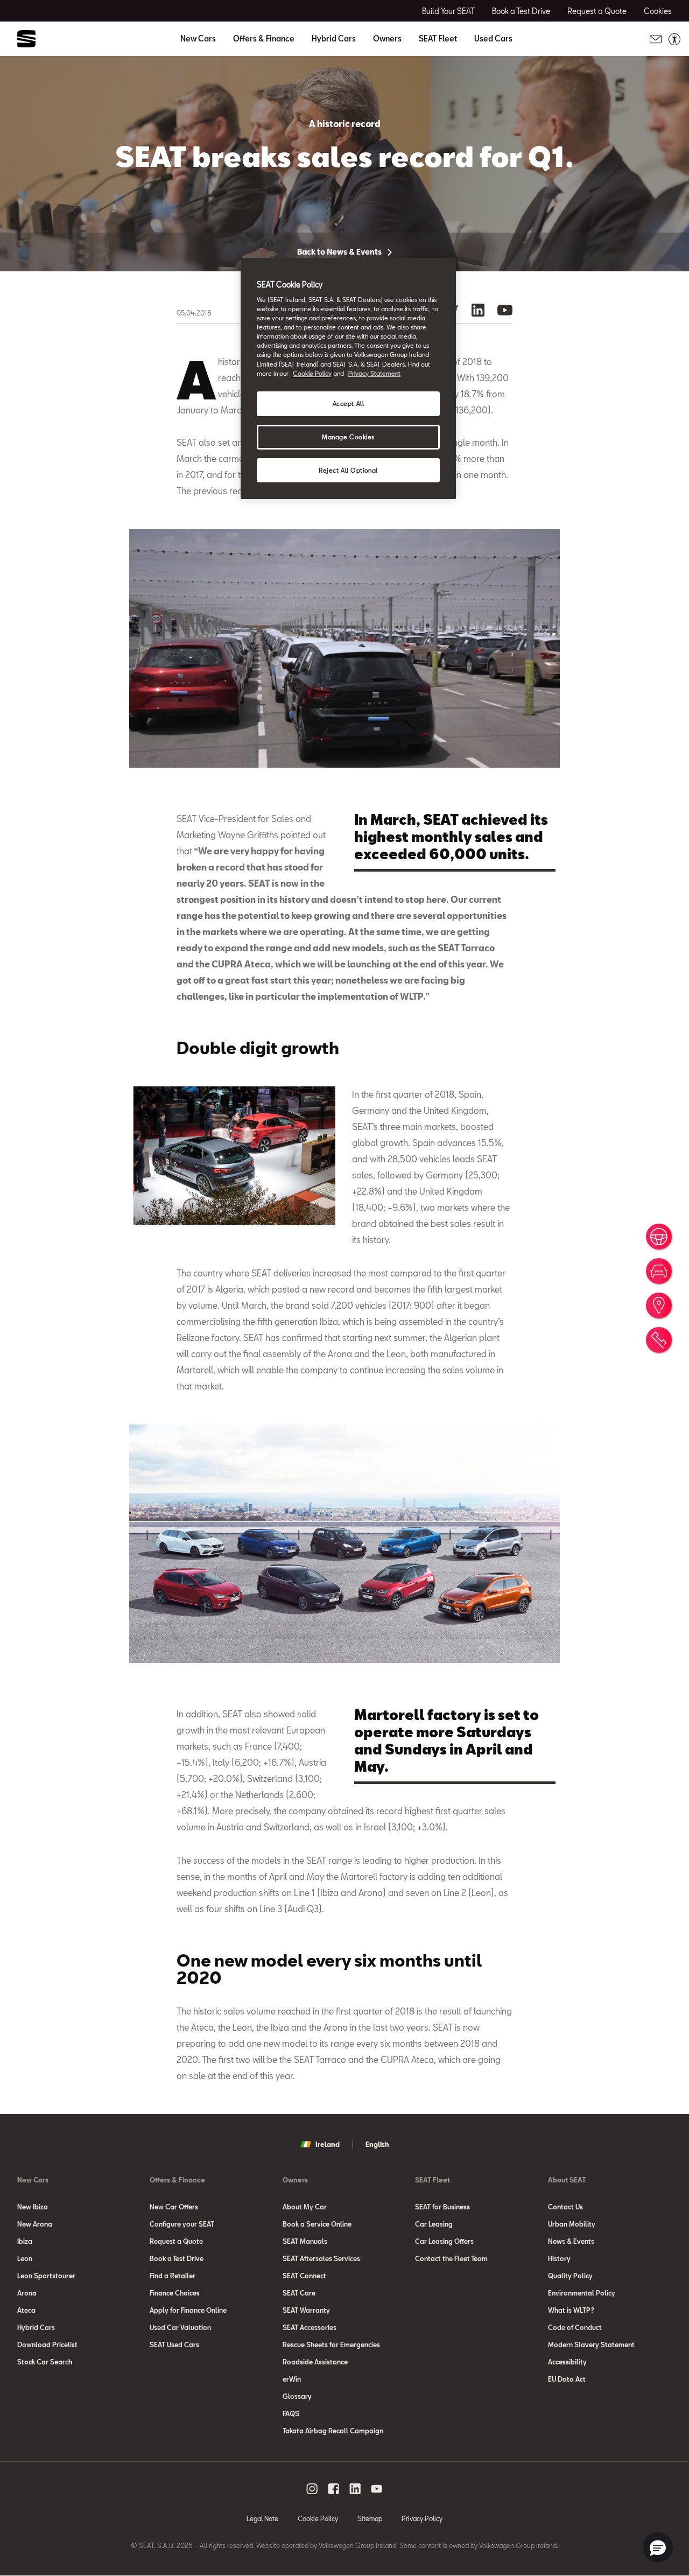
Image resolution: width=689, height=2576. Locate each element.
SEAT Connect (304, 2276)
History (559, 2258)
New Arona (35, 2224)
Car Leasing (434, 2224)
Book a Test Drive (177, 2258)
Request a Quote (176, 2241)
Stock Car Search (45, 2362)
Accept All (349, 403)
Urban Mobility (572, 2224)
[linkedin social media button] (355, 2489)
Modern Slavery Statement (591, 2345)
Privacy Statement (374, 373)
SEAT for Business (442, 2207)
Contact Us (565, 2207)
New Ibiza (33, 2207)
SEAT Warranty (306, 2310)
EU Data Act (567, 2379)
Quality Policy (570, 2276)
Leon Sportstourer (46, 2276)
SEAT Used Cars (174, 2345)
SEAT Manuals (305, 2241)
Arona (27, 2293)
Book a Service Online (317, 2224)
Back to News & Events (340, 252)
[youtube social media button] (377, 2489)
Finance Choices (175, 2293)
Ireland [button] (328, 2144)
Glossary (297, 2396)
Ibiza (25, 2241)
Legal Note (262, 2518)
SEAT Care (299, 2293)
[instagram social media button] (312, 2489)
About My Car (305, 2207)
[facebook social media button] (334, 2489)
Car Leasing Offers (444, 2241)
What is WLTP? (571, 2310)
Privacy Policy (422, 2518)
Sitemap (370, 2518)
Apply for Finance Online (188, 2310)
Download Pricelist (47, 2345)
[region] (348, 379)
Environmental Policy (582, 2293)
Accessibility (567, 2362)
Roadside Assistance (315, 2362)
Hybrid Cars (334, 39)
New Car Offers (174, 2207)
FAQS (291, 2413)
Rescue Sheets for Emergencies (331, 2345)
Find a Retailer (173, 2276)
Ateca (26, 2310)
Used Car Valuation (180, 2327)
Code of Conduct (575, 2327)
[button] (658, 2547)
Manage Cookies (348, 437)
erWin (292, 2379)
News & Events (571, 2241)
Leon (25, 2258)
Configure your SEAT (182, 2224)
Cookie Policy (318, 2518)
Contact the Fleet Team (451, 2258)
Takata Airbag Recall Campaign (333, 2431)
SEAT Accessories (310, 2327)
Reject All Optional (348, 470)
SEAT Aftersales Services (321, 2258)
